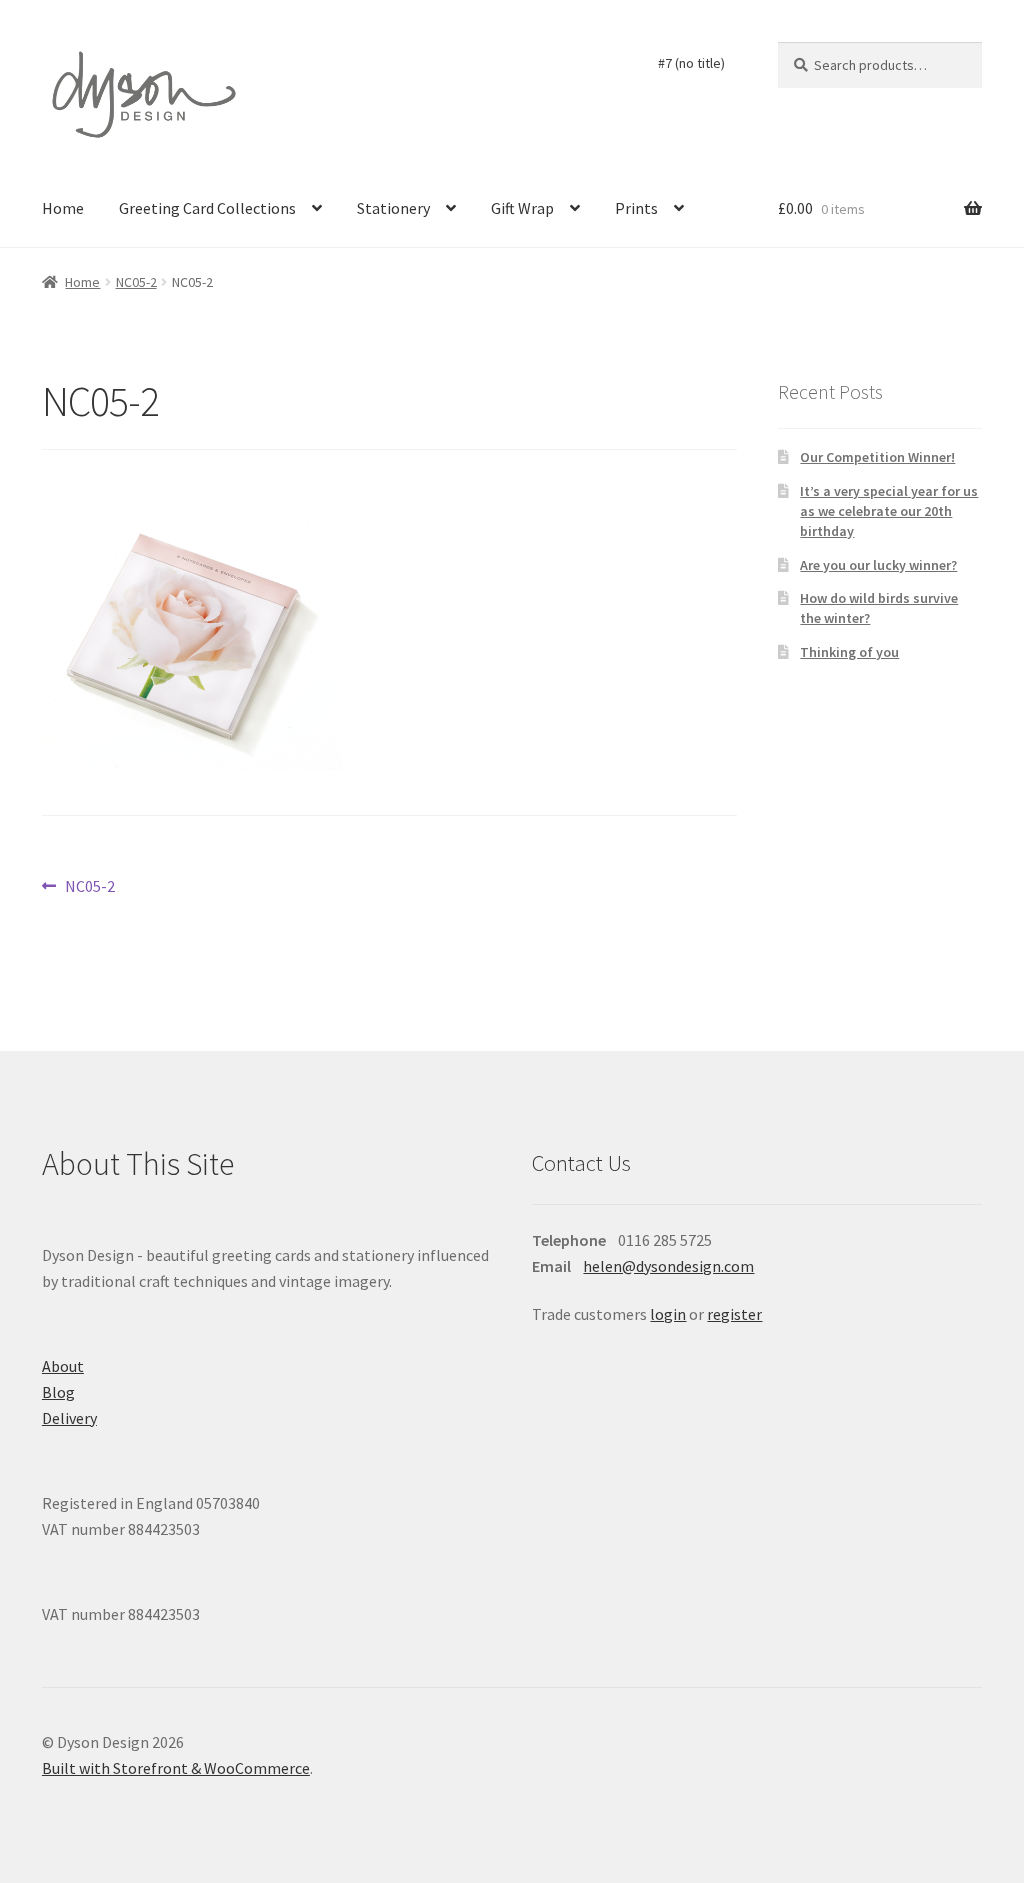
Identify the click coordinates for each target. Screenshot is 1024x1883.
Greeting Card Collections (207, 208)
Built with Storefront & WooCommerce (176, 1768)
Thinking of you (849, 652)
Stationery (393, 208)
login (668, 1314)
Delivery (69, 1418)
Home (63, 208)
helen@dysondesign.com (668, 1266)
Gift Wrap (522, 208)
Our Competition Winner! (877, 457)
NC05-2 (136, 282)
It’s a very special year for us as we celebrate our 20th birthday (889, 511)
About (63, 1366)
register (734, 1314)
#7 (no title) (691, 63)
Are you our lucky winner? (878, 565)
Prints (636, 208)
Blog (58, 1392)
